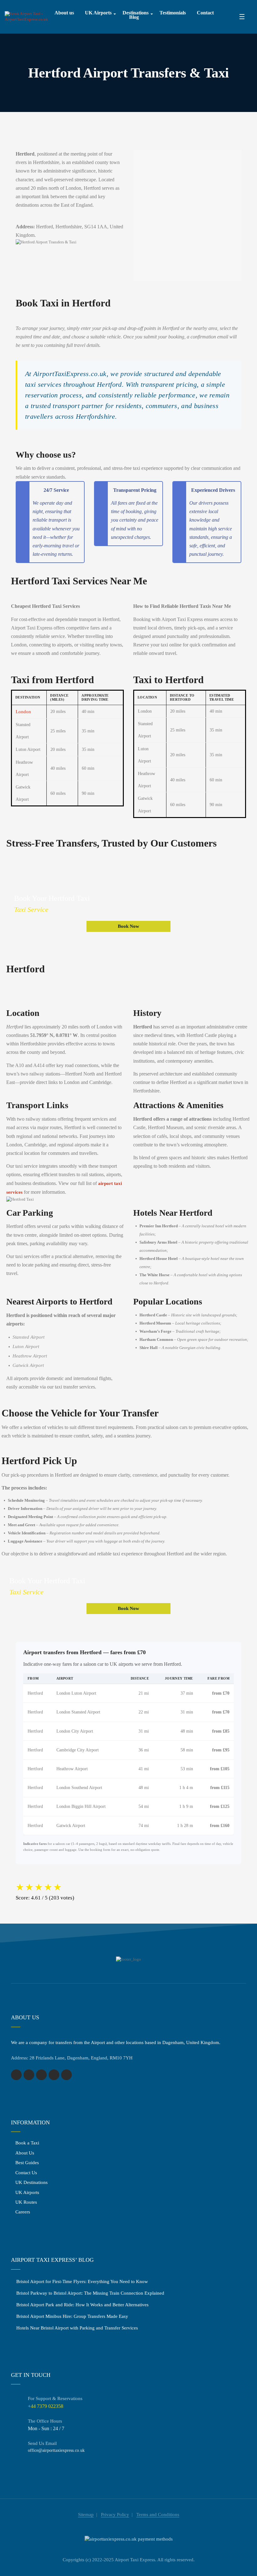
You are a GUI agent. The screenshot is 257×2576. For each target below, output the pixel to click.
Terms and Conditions (158, 2515)
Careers (23, 2212)
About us (64, 13)
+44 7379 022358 (46, 2406)
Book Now (128, 926)
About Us (25, 2153)
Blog (134, 17)
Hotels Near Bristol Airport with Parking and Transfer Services (77, 2328)
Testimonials (173, 13)
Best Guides (27, 2163)
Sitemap (86, 2515)
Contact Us (26, 2173)
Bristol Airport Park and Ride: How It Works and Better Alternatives (82, 2305)
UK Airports (98, 13)
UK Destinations (31, 2182)
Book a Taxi (27, 2143)
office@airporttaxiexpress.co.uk (56, 2450)
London (23, 712)
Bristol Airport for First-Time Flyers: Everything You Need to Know (82, 2281)
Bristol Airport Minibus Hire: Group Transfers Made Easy (72, 2316)
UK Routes (26, 2202)
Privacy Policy (115, 2515)
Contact (205, 13)
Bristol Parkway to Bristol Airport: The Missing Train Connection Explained (90, 2293)
